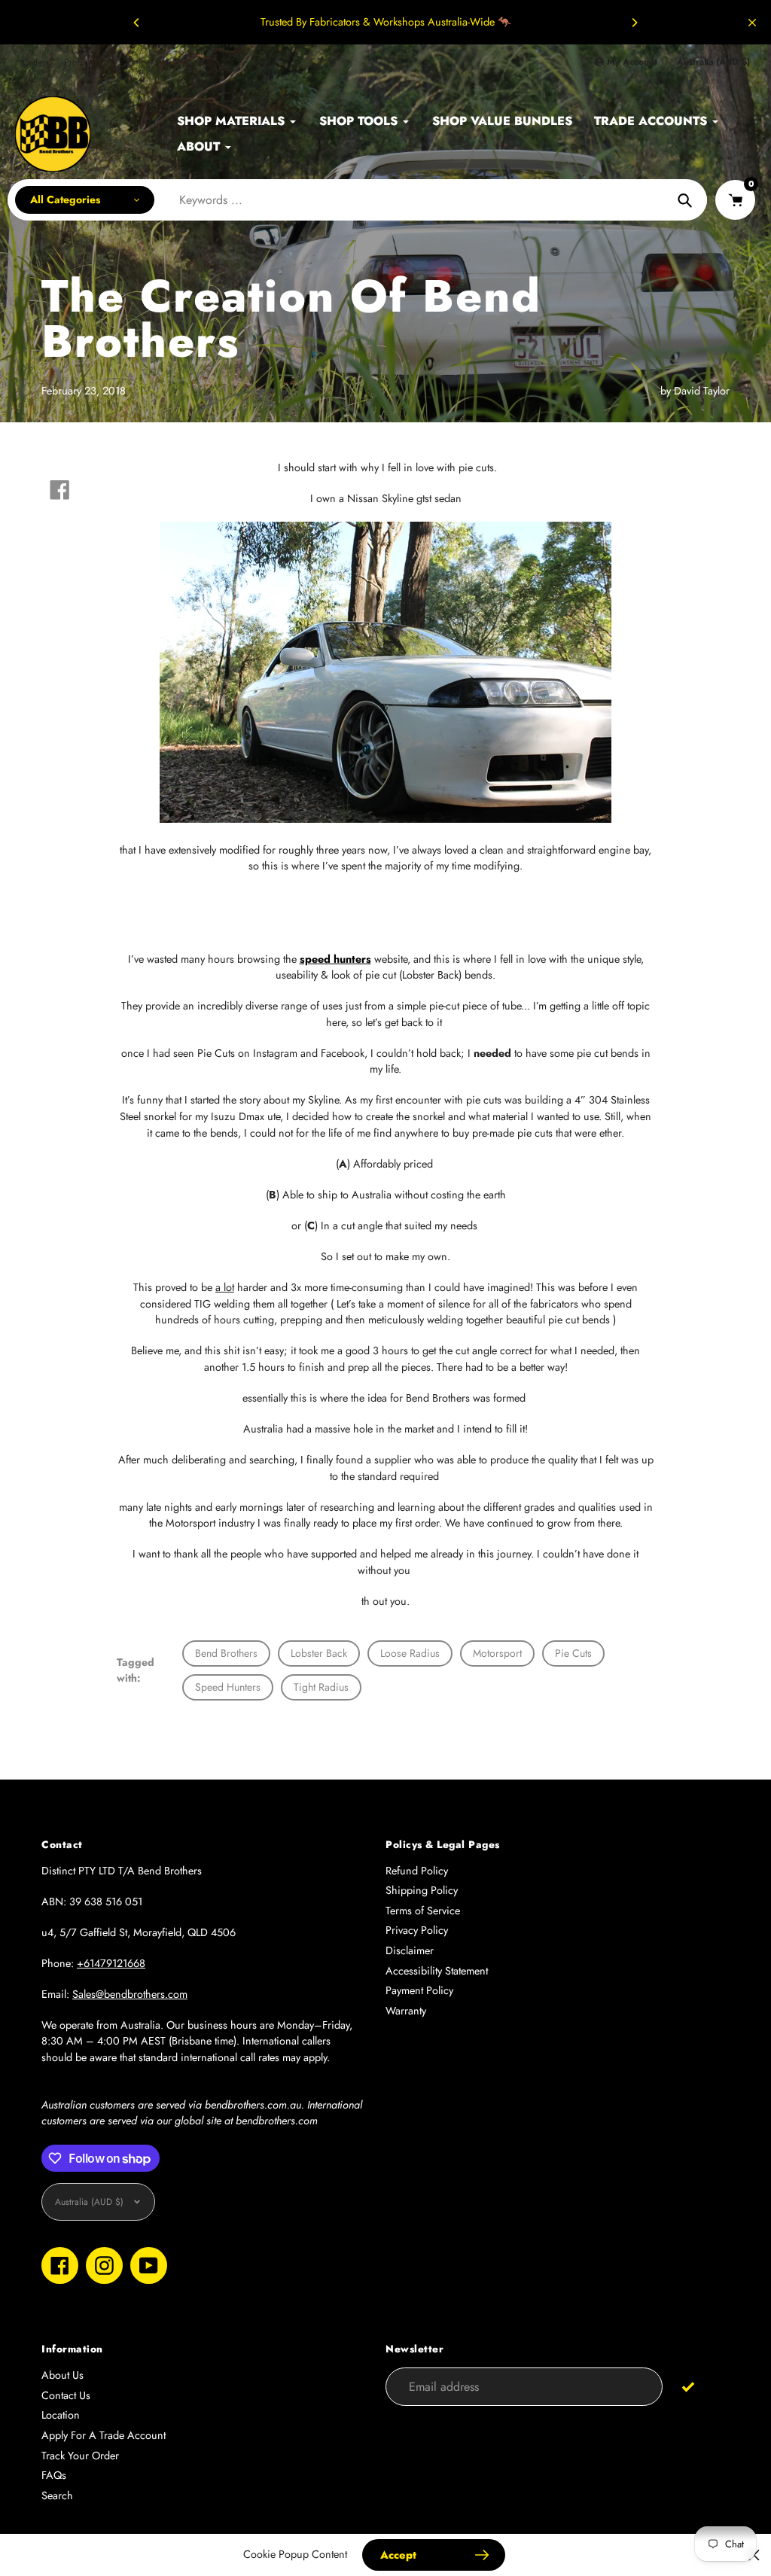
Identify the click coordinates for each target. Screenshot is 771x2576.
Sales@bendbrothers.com (130, 1994)
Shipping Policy (422, 1890)
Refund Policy (417, 1871)
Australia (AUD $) (713, 62)
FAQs (54, 2475)
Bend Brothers (226, 1653)
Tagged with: (136, 1670)
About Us (62, 2375)
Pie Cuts (573, 1653)
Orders (36, 62)
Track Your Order (80, 2456)
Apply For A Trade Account (104, 2435)
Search (57, 2495)
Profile (76, 62)
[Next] (634, 23)
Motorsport (497, 1653)
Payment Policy (419, 1990)
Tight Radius (321, 1687)
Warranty (406, 2011)
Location (61, 2415)
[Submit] (689, 2386)
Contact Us (66, 2395)
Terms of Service (423, 1911)
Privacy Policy (417, 1930)
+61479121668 (111, 1963)
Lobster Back (319, 1653)
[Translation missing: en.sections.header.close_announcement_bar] (752, 23)
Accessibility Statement (437, 1971)
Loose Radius (410, 1653)
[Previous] (137, 23)
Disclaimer (410, 1950)
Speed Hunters (228, 1687)
